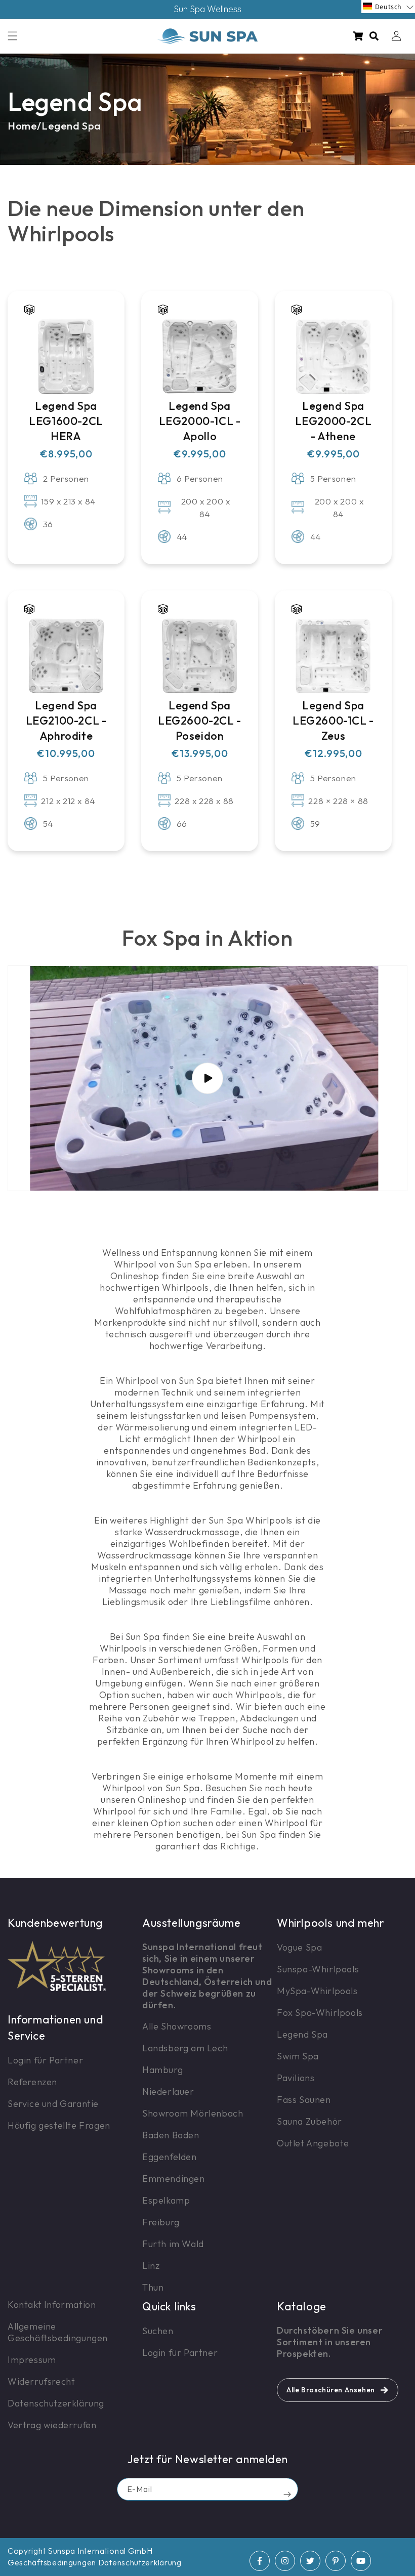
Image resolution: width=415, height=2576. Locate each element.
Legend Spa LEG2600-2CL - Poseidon (200, 721)
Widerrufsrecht (41, 2381)
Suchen (158, 2331)
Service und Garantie (53, 2104)
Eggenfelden (170, 2157)
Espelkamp (166, 2200)
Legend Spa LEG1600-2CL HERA (66, 421)
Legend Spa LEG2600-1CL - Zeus (333, 721)
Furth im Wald (173, 2244)
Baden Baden (171, 2135)
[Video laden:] (207, 1078)
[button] (13, 36)
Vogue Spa (299, 1947)
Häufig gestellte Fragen (59, 2125)
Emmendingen (174, 2179)
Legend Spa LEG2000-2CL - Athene (334, 421)
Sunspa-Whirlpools (318, 1969)
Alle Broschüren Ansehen (331, 2390)
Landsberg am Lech (185, 2048)
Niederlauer (168, 2092)
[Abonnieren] (287, 2494)
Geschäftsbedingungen (52, 2562)
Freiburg (161, 2222)
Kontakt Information (52, 2305)
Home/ (25, 126)
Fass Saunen (304, 2100)
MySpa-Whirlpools (317, 1991)
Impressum (32, 2360)
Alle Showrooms (177, 2026)
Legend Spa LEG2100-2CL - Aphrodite (66, 721)
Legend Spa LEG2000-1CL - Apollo (200, 421)
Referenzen (32, 2082)
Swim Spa (298, 2056)
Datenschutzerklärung (56, 2403)
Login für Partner (45, 2060)
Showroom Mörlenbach (193, 2113)
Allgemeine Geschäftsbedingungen (58, 2332)
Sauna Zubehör (309, 2121)
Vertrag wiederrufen (52, 2425)
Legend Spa (71, 126)
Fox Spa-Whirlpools (320, 2013)
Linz (151, 2266)
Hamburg (162, 2070)
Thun (153, 2287)
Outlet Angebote (313, 2143)
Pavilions (296, 2078)
